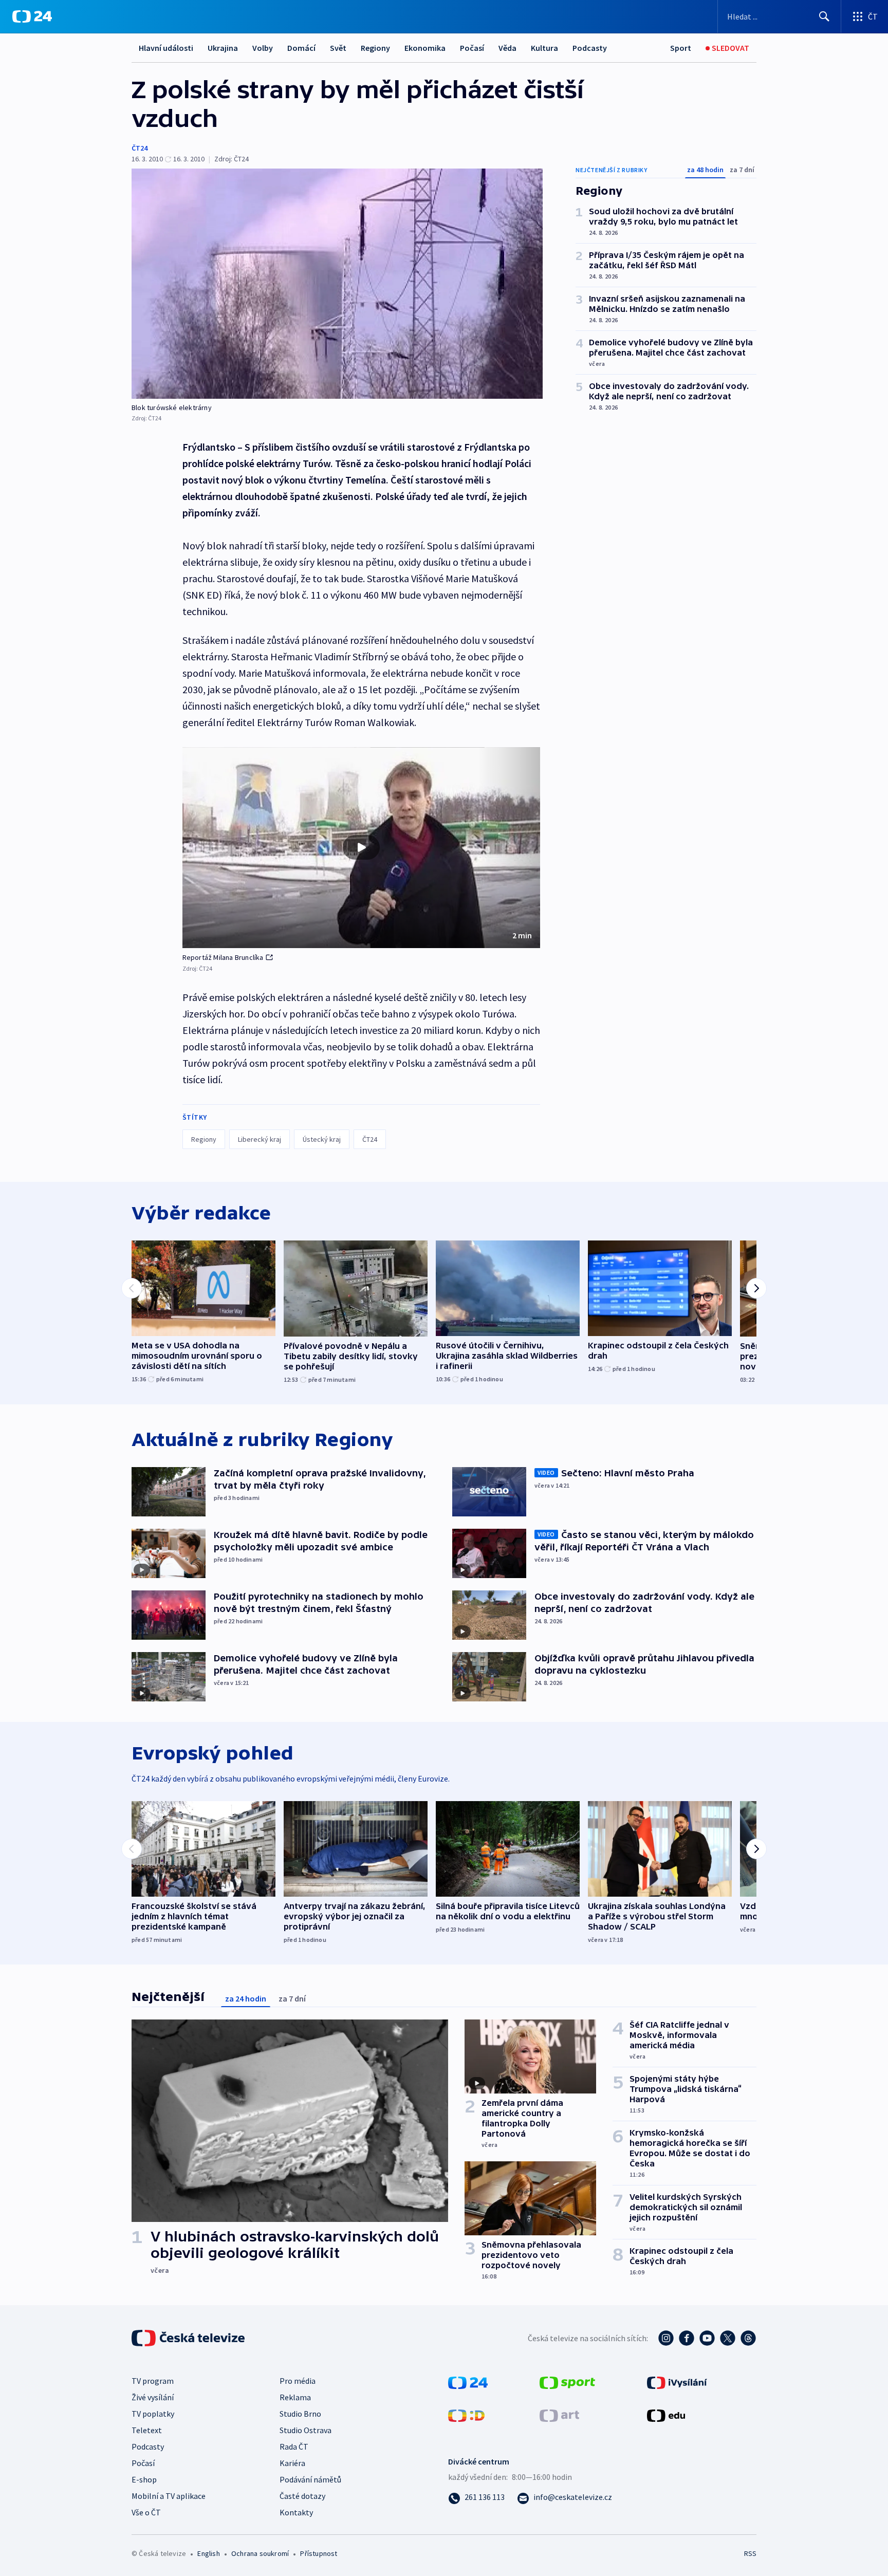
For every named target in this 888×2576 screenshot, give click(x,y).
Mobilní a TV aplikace (169, 2496)
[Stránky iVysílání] (677, 2381)
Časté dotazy (302, 2496)
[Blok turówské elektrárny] (337, 284)
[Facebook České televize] (687, 2338)
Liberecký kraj (260, 1139)
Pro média (298, 2381)
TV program (153, 2381)
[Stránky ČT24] (468, 2381)
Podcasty (590, 48)
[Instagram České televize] (666, 2338)
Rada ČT (294, 2447)
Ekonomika (425, 48)
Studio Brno (300, 2414)
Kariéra (292, 2463)
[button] (361, 848)
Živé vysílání (153, 2397)
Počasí (472, 48)
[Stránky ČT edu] (666, 2414)
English (208, 2553)
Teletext (147, 2430)
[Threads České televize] (748, 2338)
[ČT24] (32, 16)
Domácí (301, 48)
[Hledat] (824, 16)
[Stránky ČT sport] (567, 2381)
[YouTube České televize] (707, 2338)
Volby (263, 48)
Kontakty (296, 2512)
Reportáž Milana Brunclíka (223, 957)
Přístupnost (319, 2553)
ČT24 (140, 148)
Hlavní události (166, 48)
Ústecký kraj (322, 1139)
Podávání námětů (310, 2479)
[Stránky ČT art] (559, 2414)
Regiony (375, 48)
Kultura (544, 48)
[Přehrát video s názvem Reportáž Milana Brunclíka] (361, 847)
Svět (338, 48)
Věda (507, 48)
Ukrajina (223, 48)
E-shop (144, 2479)
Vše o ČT (146, 2512)
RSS (750, 2553)
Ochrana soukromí (260, 2553)
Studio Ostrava (306, 2430)
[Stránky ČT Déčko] (466, 2414)
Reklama (295, 2397)
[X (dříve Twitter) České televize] (728, 2338)
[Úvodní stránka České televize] (189, 2338)
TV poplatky (153, 2414)
